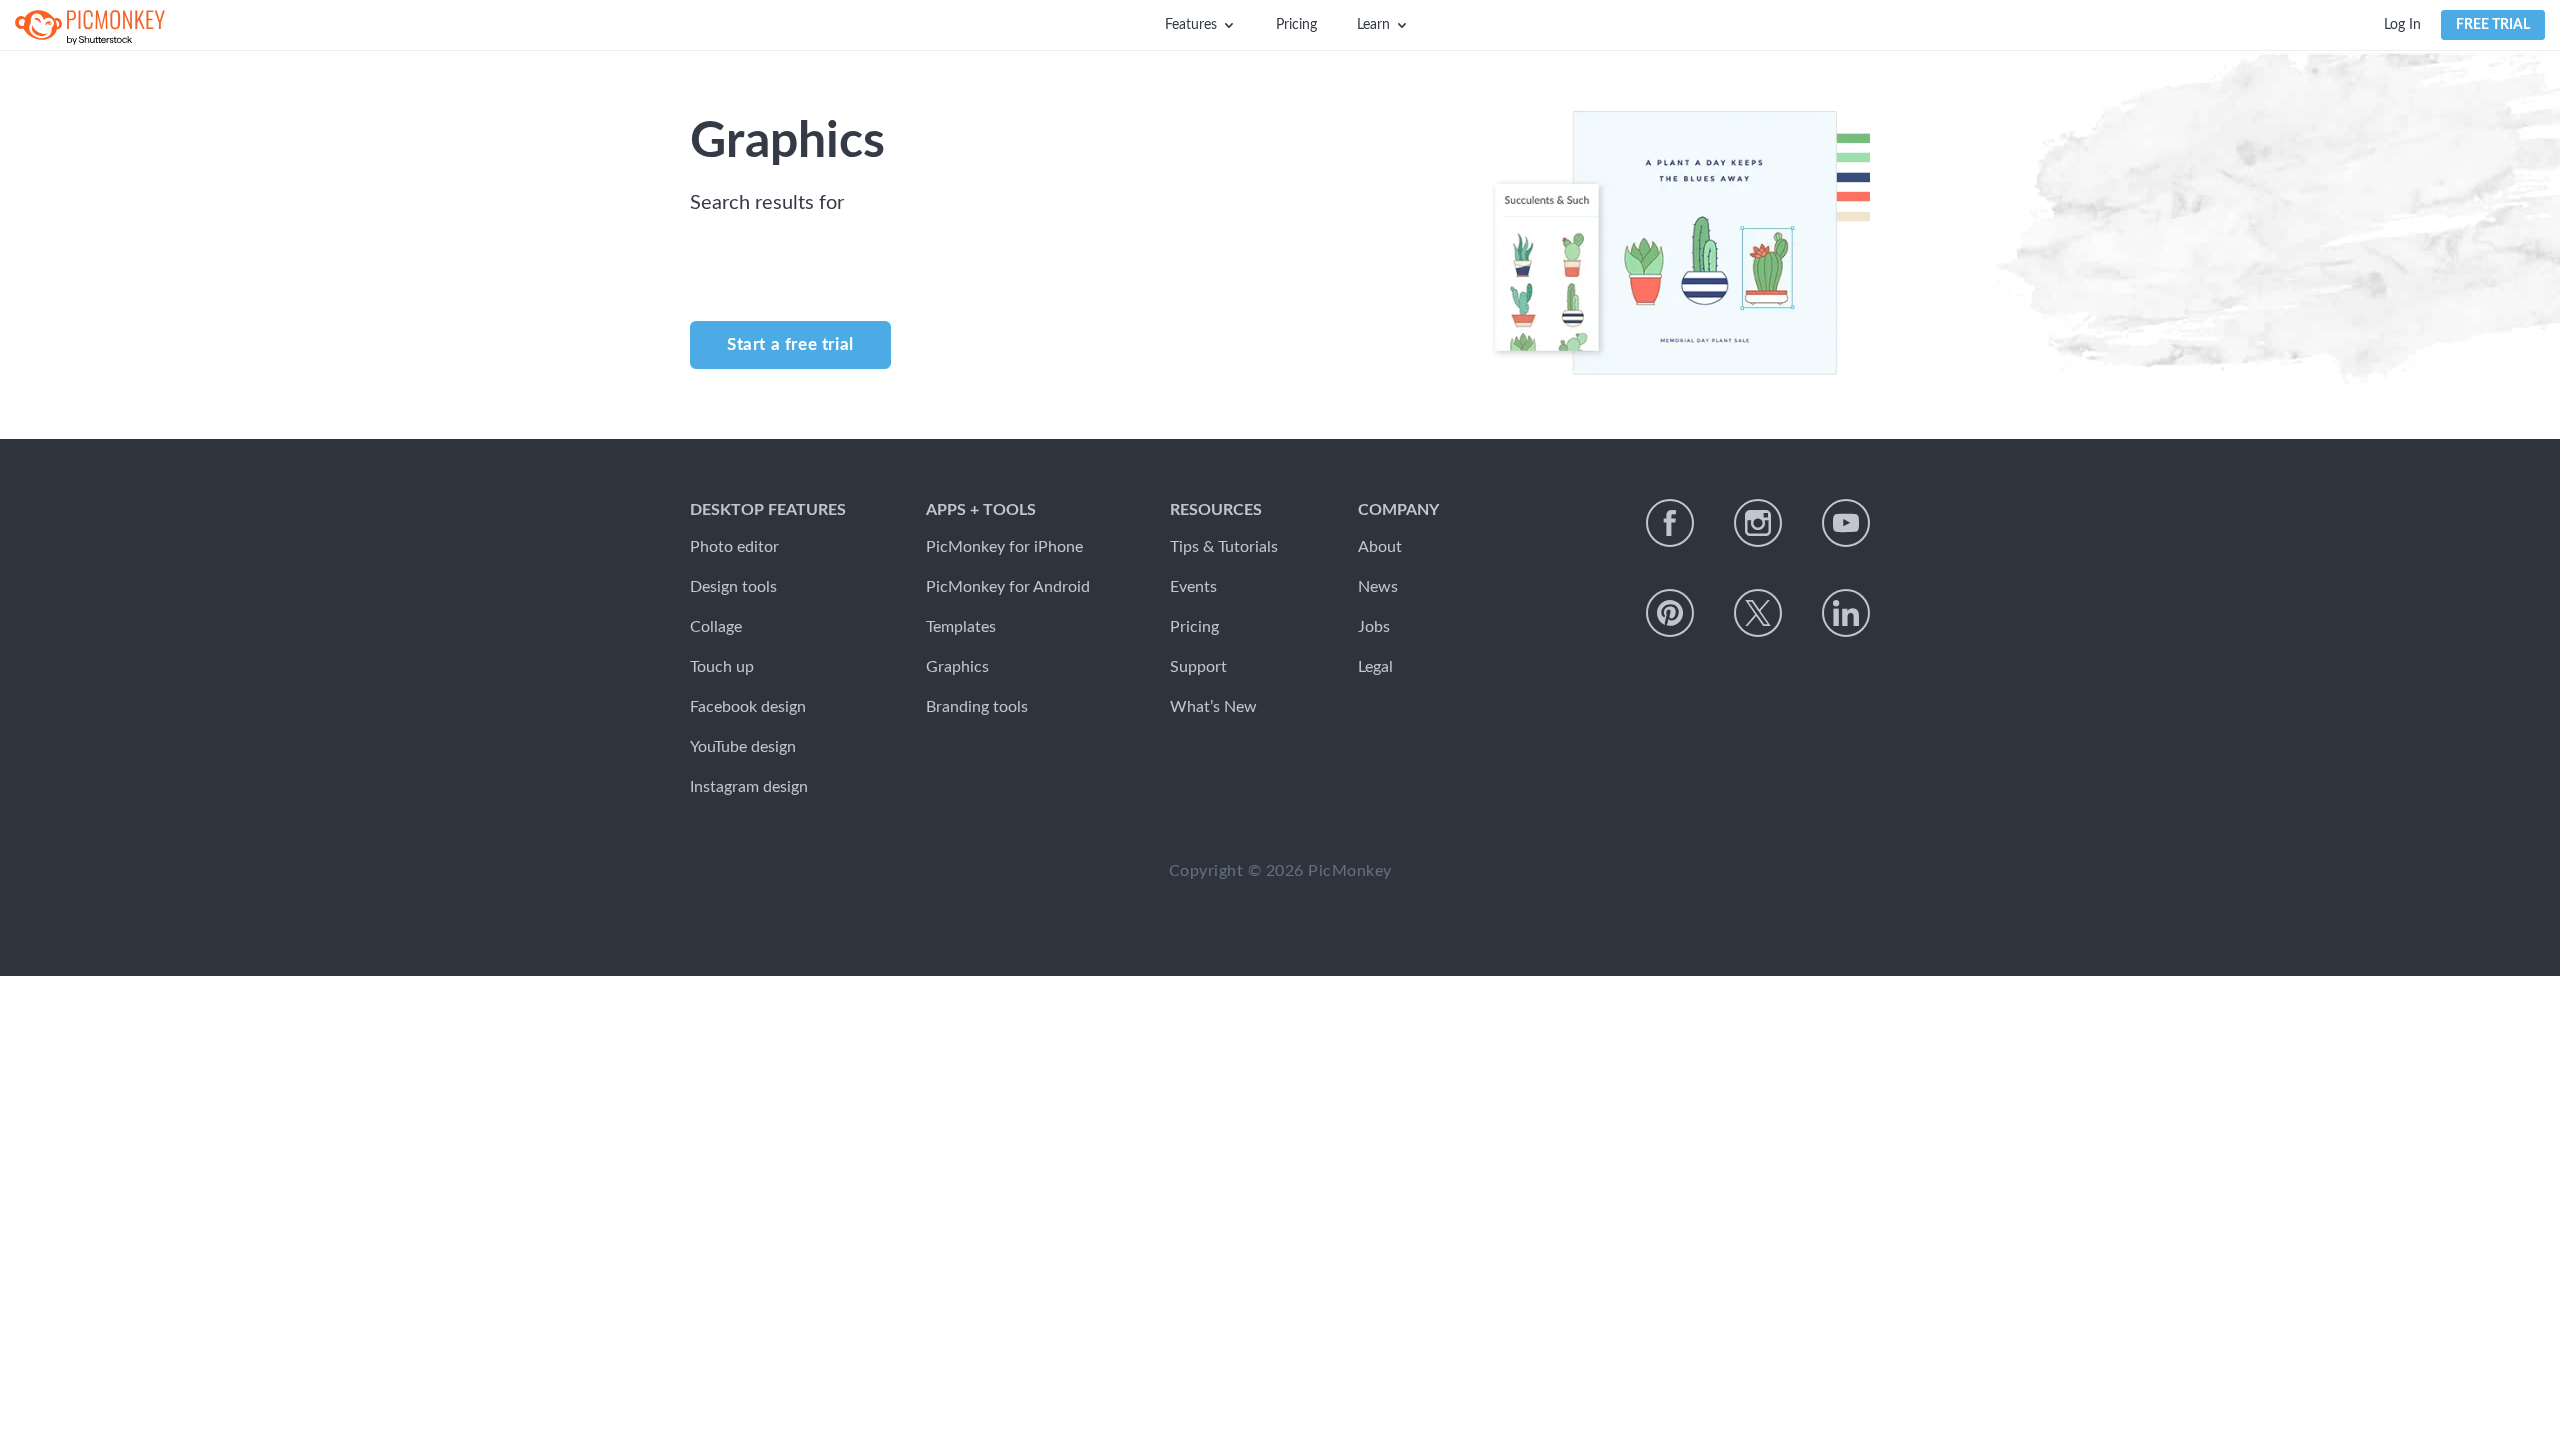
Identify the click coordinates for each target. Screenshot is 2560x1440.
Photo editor (734, 547)
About (1380, 547)
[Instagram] (1758, 523)
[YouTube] (1846, 523)
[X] (1758, 613)
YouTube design (743, 747)
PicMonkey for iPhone (1004, 547)
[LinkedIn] (1846, 613)
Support (1198, 667)
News (1378, 587)
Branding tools (977, 707)
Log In (2402, 25)
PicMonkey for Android (1008, 587)
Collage (716, 627)
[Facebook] (1670, 523)
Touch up (722, 667)
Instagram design (749, 787)
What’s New (1213, 707)
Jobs (1374, 627)
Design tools (733, 587)
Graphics (957, 667)
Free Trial (2493, 25)
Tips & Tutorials (1224, 547)
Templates (961, 627)
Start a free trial (790, 344)
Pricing (1296, 25)
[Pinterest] (1670, 613)
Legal (1375, 667)
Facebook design (748, 707)
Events (1193, 587)
